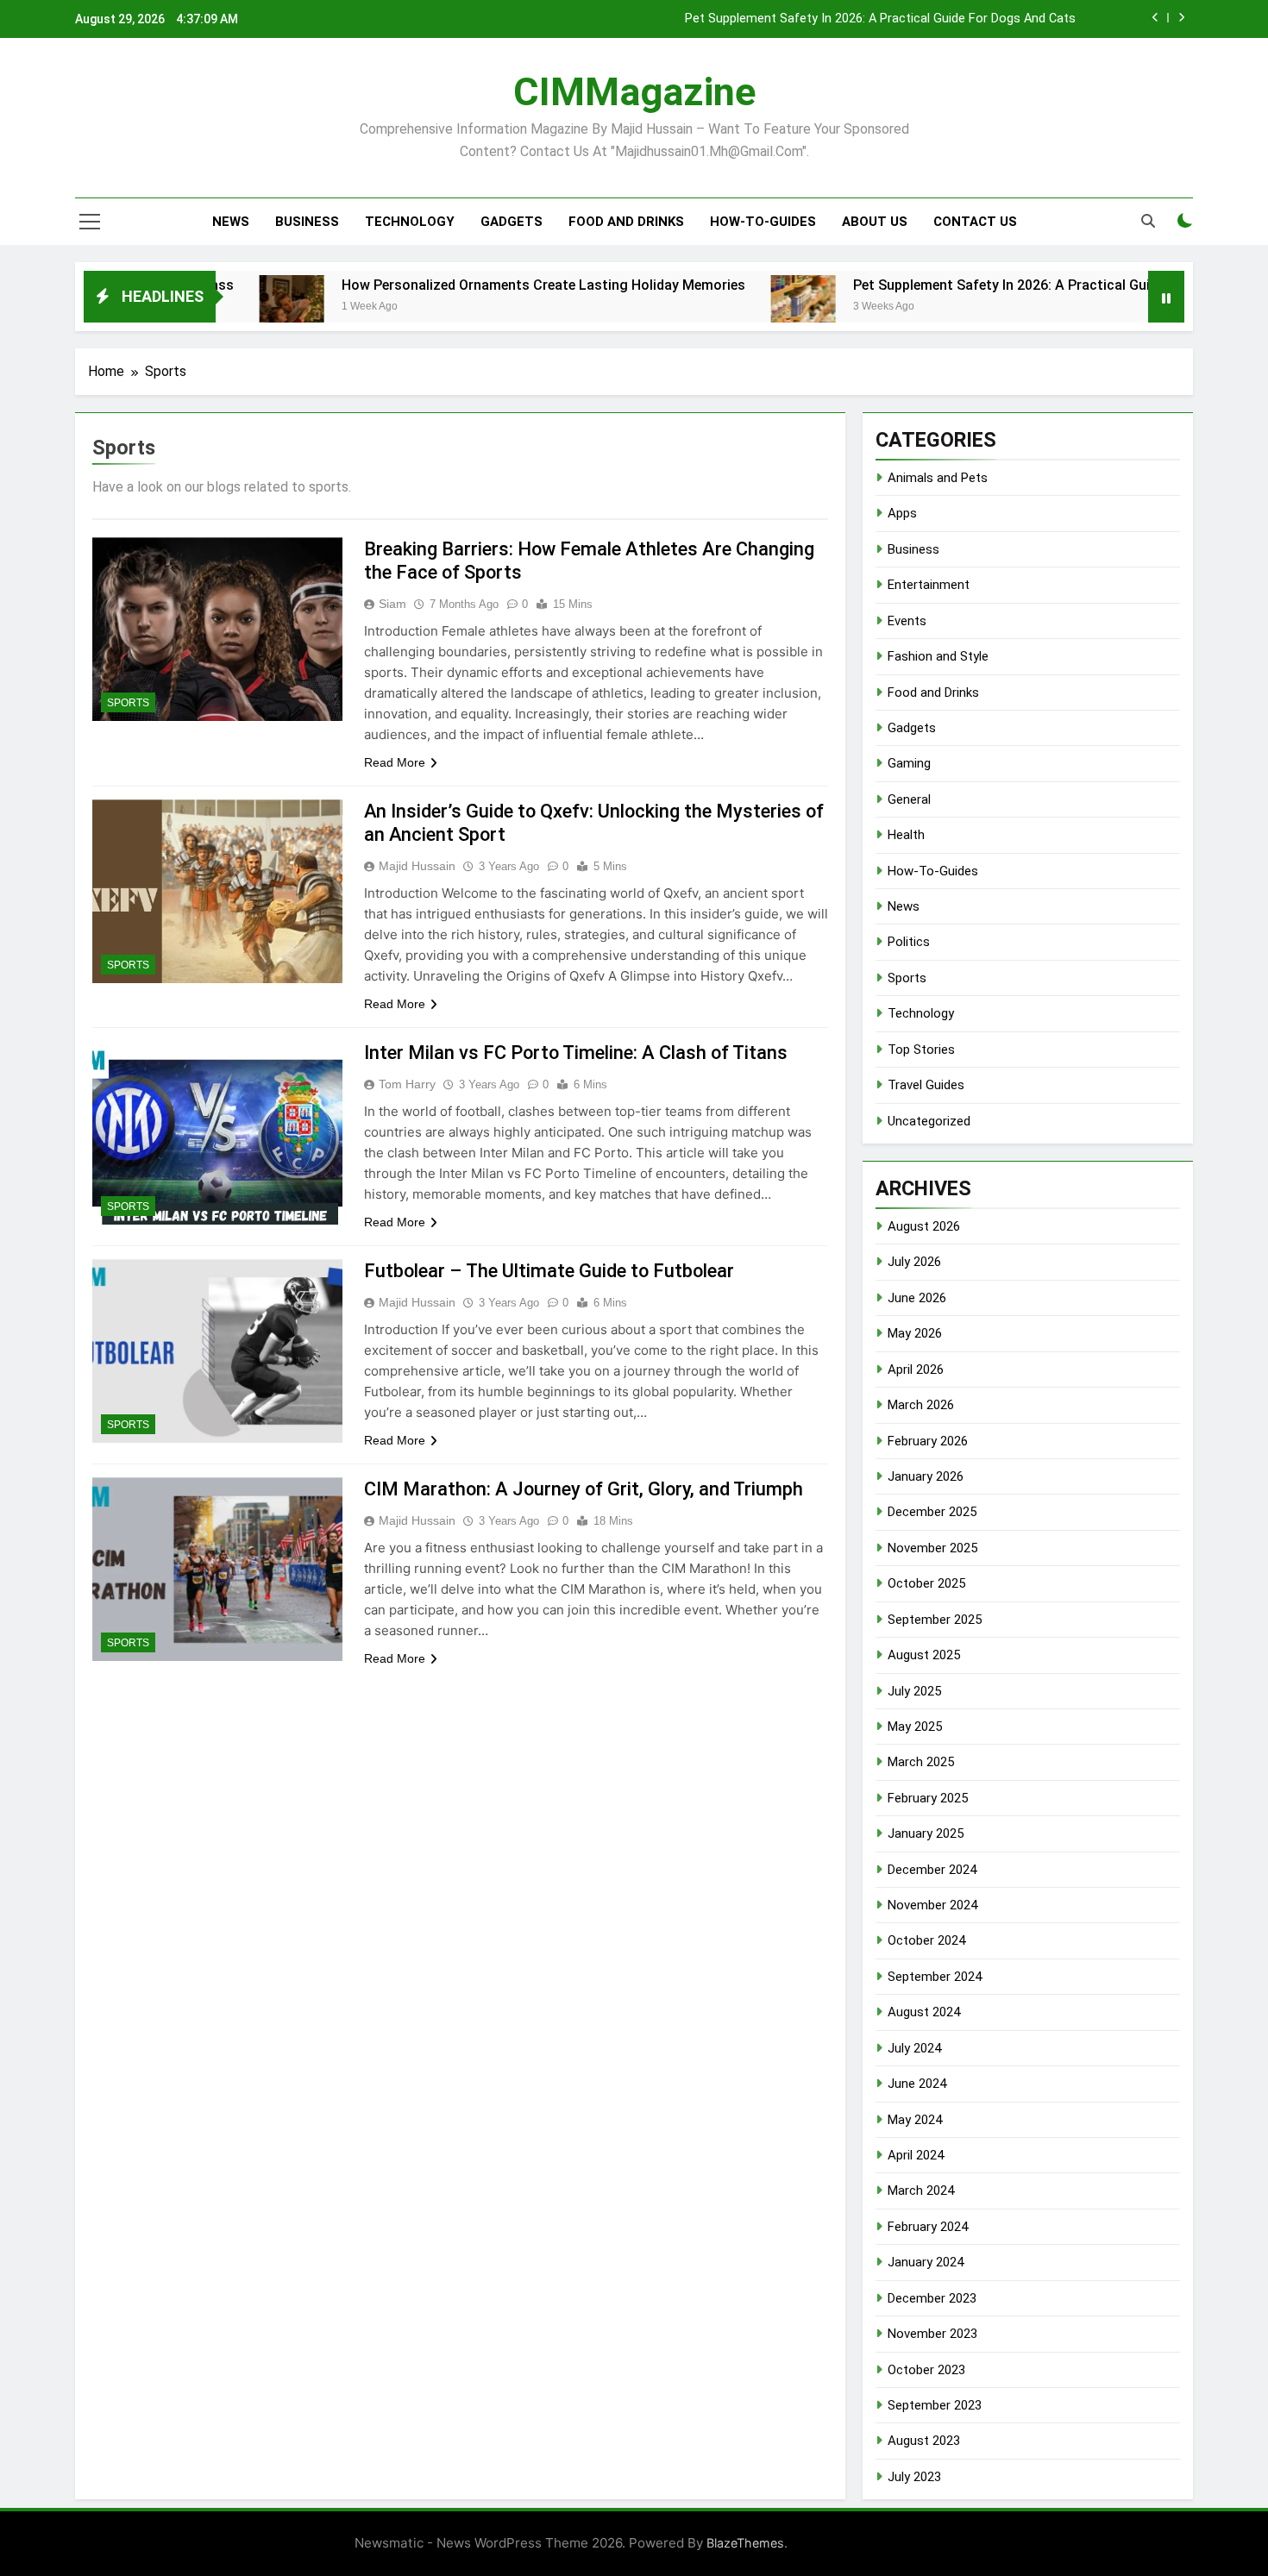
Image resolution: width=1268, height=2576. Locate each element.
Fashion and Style (938, 656)
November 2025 (932, 1548)
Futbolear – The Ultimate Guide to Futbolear (549, 1271)
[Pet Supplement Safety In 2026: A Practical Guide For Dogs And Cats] (716, 307)
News (231, 222)
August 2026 (924, 1226)
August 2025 (924, 1655)
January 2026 (926, 1476)
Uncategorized (929, 1121)
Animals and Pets (938, 478)
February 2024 (928, 2227)
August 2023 (924, 2441)
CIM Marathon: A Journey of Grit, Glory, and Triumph (584, 1489)
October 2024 (926, 1940)
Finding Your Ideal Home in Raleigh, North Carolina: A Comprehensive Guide (864, 20)
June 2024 (917, 2084)
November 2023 (932, 2334)
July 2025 (914, 1691)
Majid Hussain (417, 866)
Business (307, 222)
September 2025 (935, 1620)
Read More (395, 762)
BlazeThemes (745, 2543)
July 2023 (914, 2477)
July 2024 (914, 2048)
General (909, 799)
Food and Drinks (626, 222)
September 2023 (935, 2405)
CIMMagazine (634, 92)
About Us (875, 222)
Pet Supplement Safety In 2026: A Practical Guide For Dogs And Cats (984, 285)
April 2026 (916, 1369)
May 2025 (915, 1727)
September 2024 (935, 1977)
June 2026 (917, 1298)
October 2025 (926, 1583)
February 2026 (928, 1441)
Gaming (909, 763)
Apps (902, 513)
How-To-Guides (763, 222)
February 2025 (928, 1798)
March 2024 (921, 2191)
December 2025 (932, 1512)
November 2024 (932, 1905)
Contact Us (975, 222)
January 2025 (926, 1833)
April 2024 (916, 2155)
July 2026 (914, 1262)
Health (906, 835)
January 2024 (926, 2262)
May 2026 (915, 1333)
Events (907, 621)
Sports (128, 703)
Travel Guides (926, 1085)
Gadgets (512, 222)
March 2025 (921, 1762)
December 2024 (932, 1870)
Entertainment (929, 585)
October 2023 (926, 2370)
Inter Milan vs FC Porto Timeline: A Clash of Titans (576, 1053)
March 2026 (921, 1405)
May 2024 (915, 2120)
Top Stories (921, 1050)
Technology (410, 222)
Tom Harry (407, 1084)
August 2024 (924, 2012)
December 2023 (932, 2298)
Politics (909, 942)
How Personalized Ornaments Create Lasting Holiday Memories (455, 285)
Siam (392, 604)
